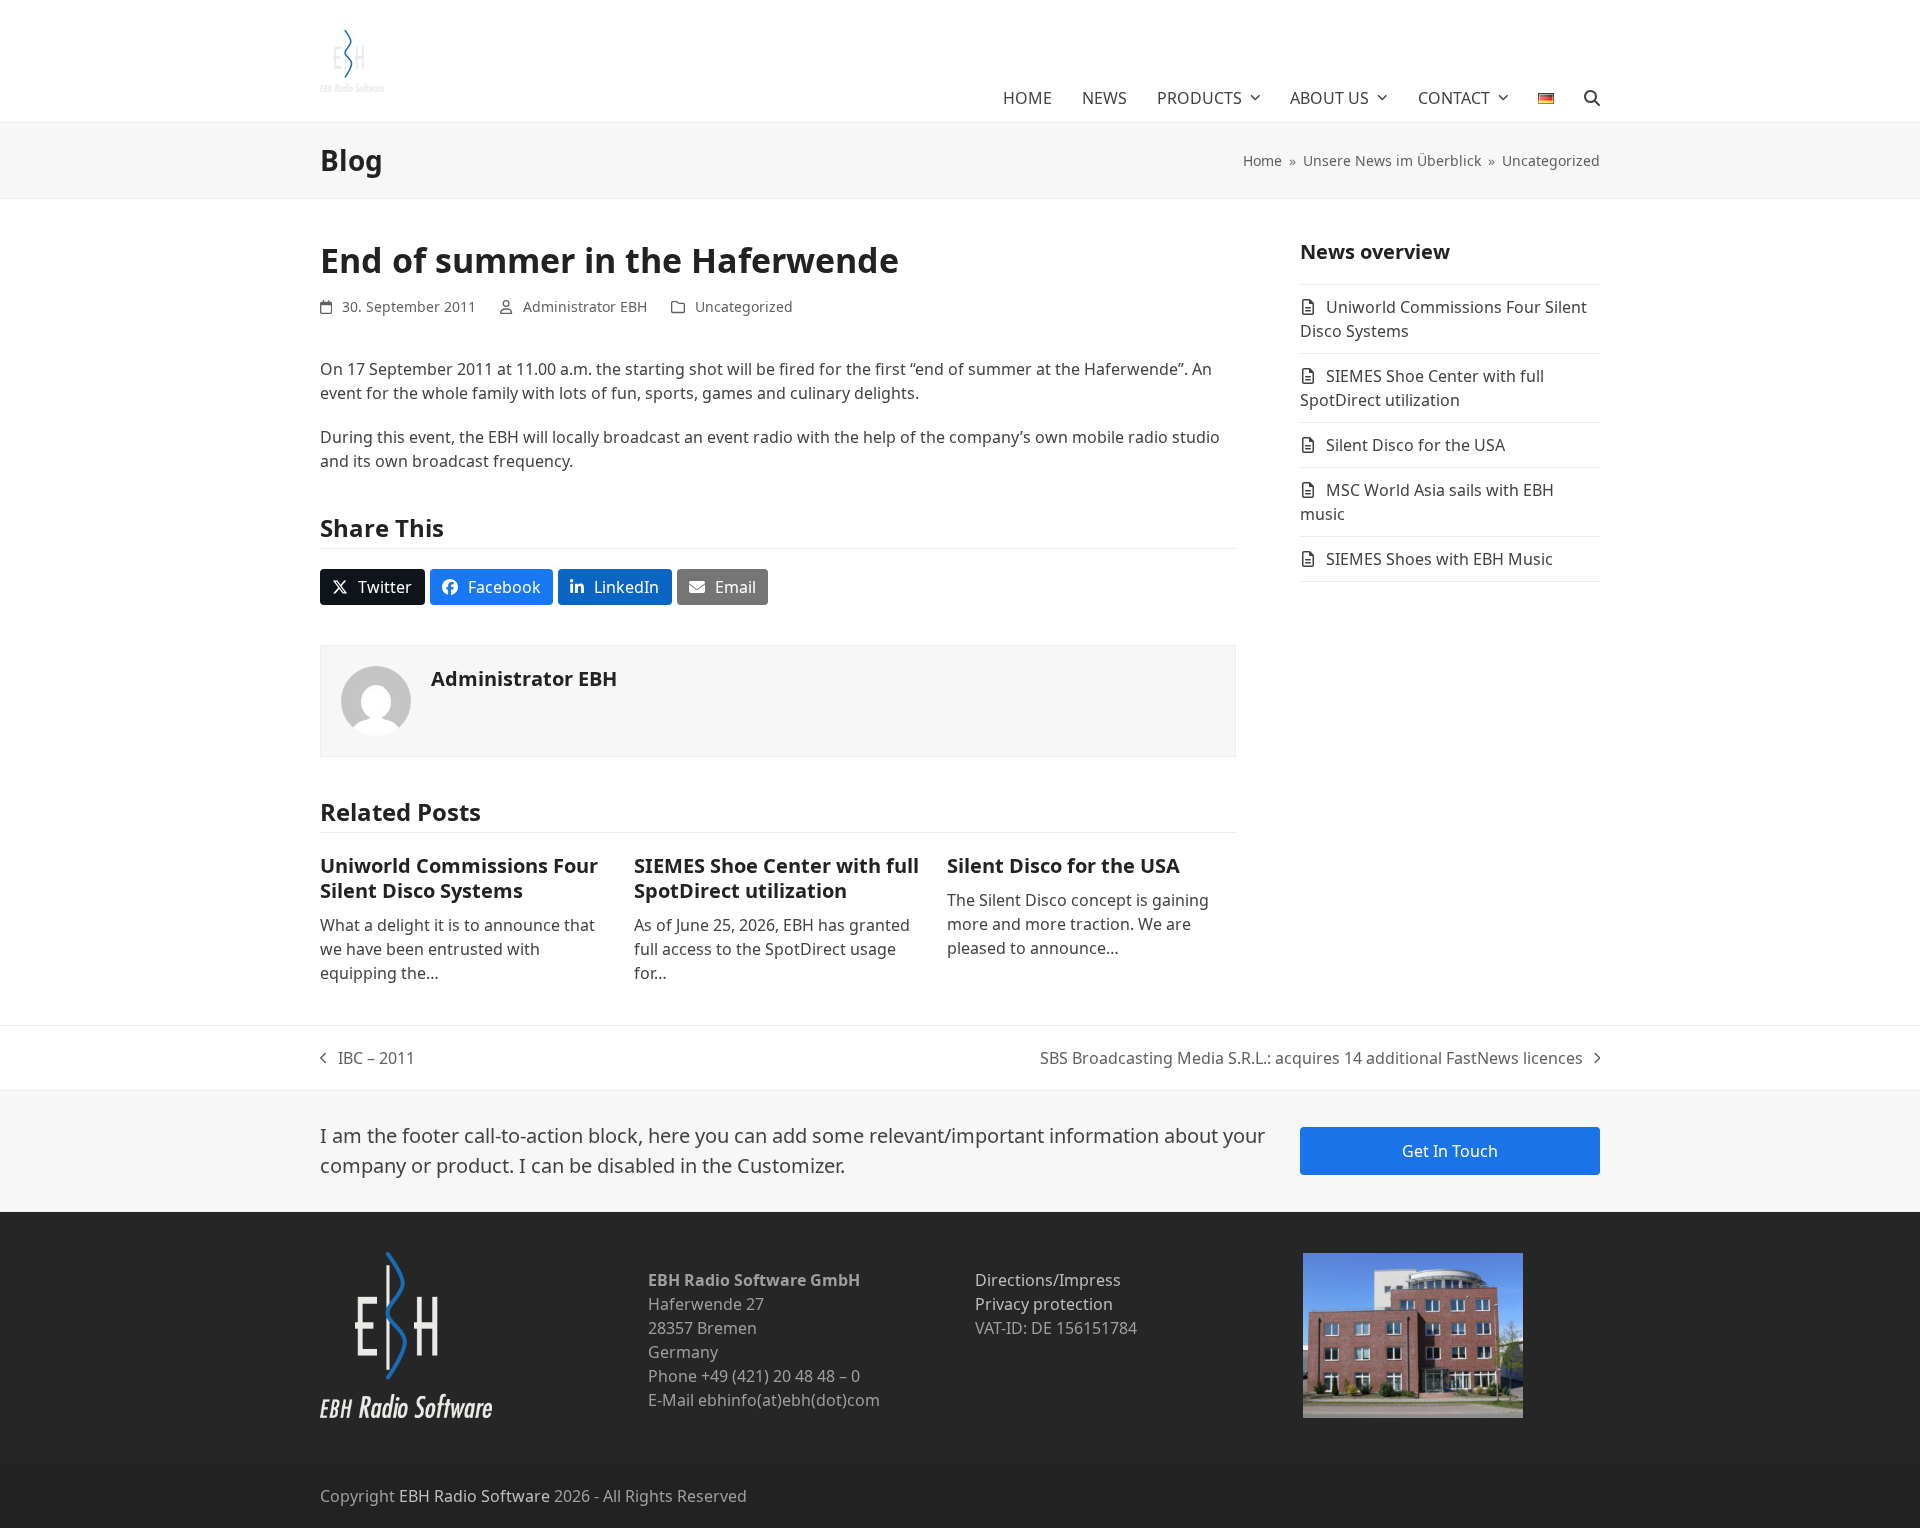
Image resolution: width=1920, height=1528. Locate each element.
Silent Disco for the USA (1063, 865)
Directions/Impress (1048, 1280)
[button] (1592, 98)
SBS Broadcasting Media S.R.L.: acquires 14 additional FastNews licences (1311, 1058)
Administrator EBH (585, 306)
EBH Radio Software (474, 1496)
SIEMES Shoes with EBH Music (1439, 559)
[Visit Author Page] (376, 700)
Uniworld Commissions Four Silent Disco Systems (459, 878)
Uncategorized (744, 306)
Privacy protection (1044, 1304)
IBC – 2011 (367, 1058)
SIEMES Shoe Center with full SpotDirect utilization (776, 878)
